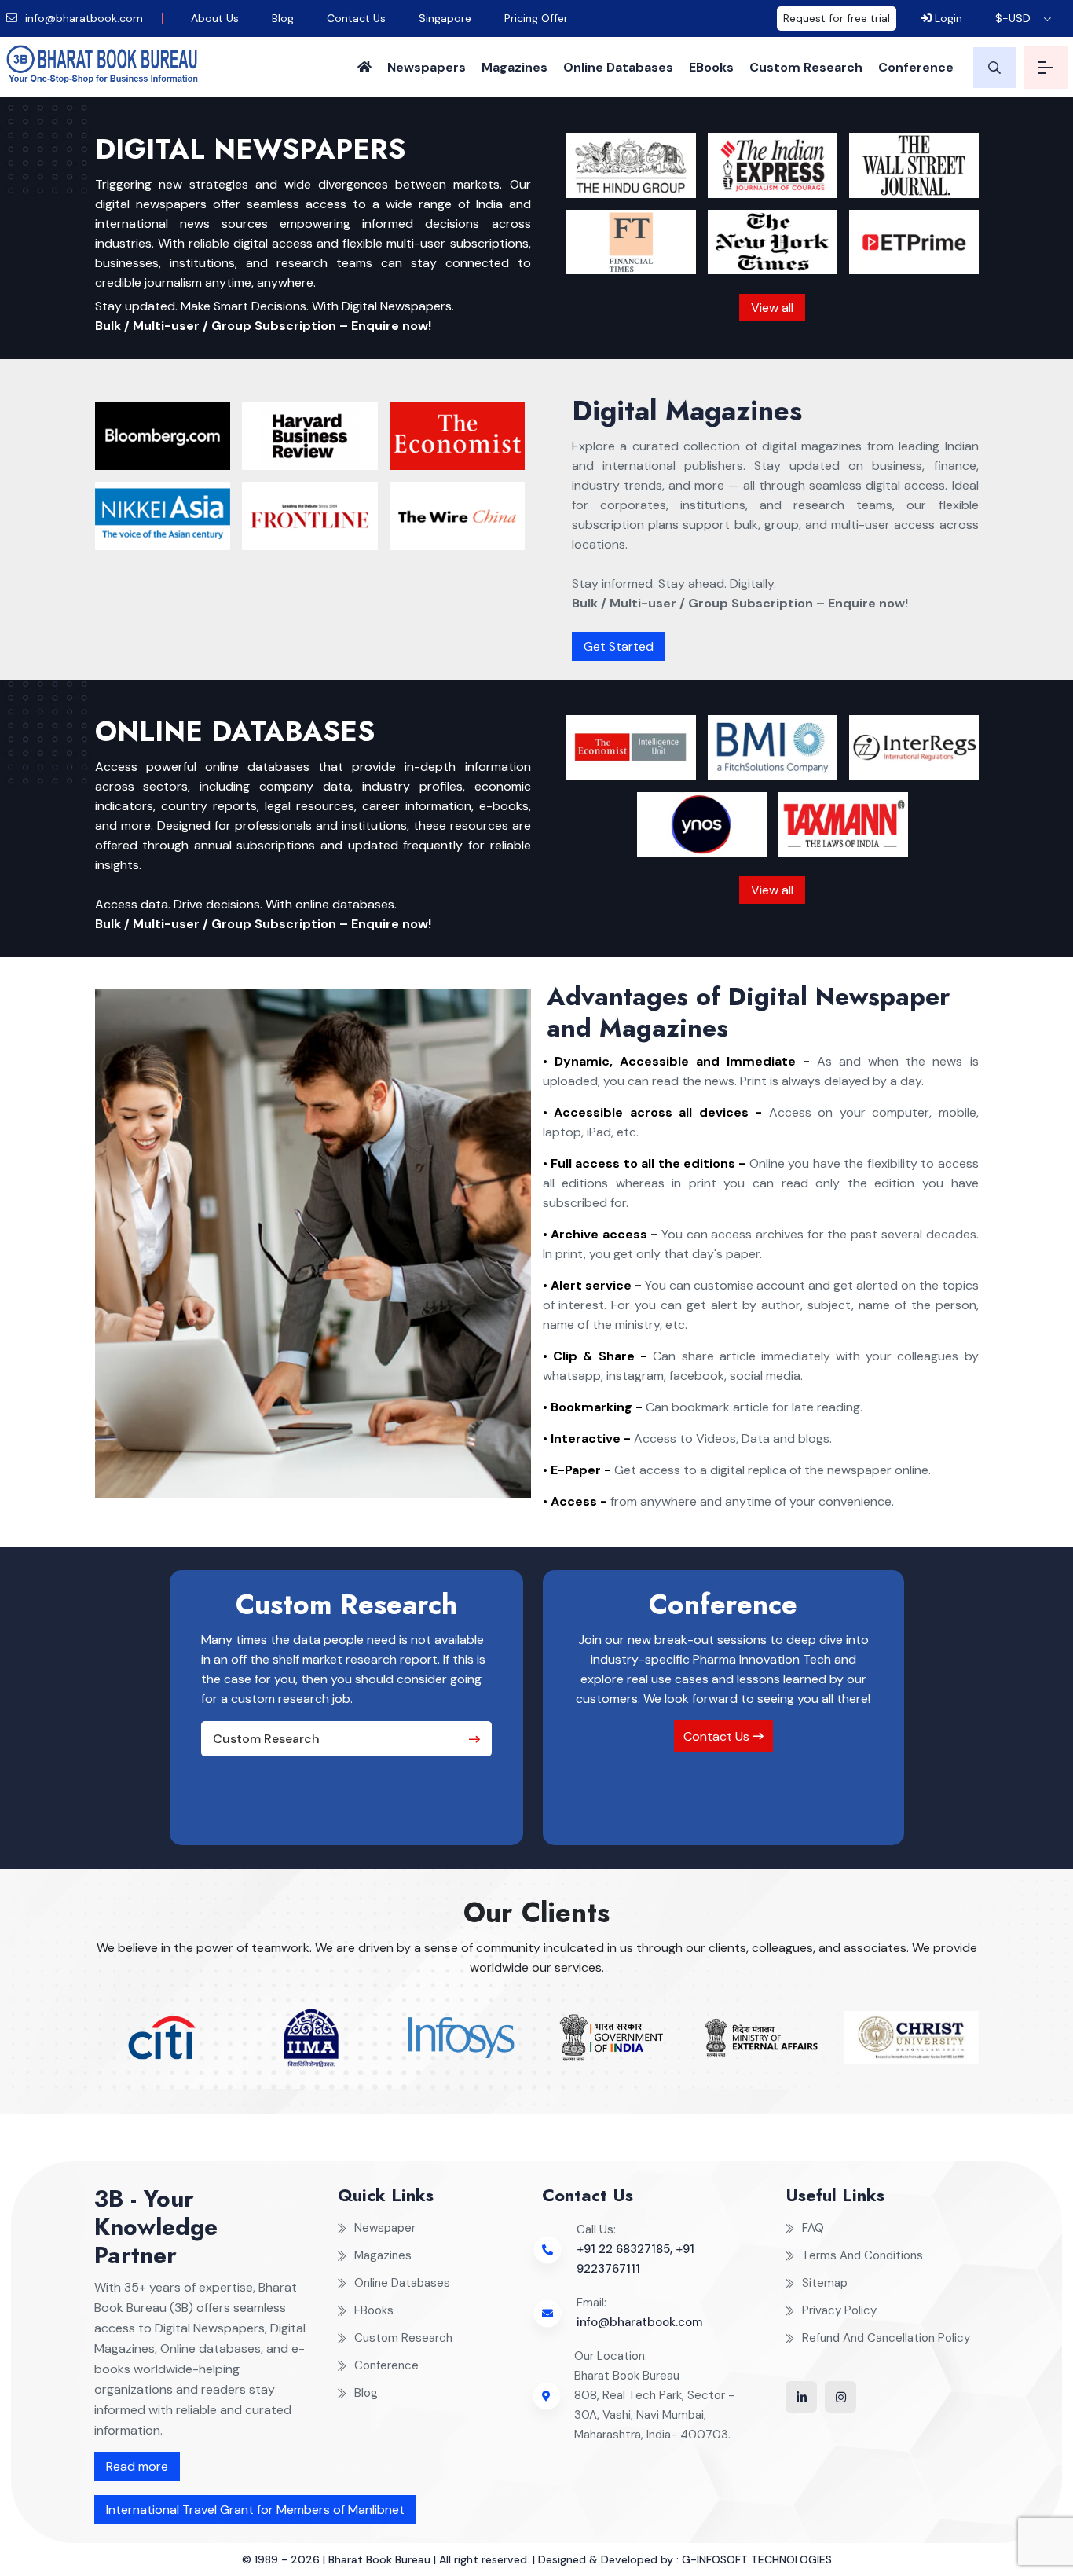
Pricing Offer (536, 18)
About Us (215, 18)
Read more (137, 2466)
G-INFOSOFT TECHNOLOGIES (757, 2559)
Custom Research (806, 67)
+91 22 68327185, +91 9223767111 (635, 2259)
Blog (283, 18)
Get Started (619, 646)
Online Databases (618, 67)
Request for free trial (837, 18)
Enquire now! (391, 326)
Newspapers (427, 67)
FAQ (813, 2228)
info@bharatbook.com (82, 18)
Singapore (445, 18)
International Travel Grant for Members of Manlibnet (255, 2510)
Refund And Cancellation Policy (886, 2338)
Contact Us (356, 18)
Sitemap (825, 2283)
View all (772, 308)
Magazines (515, 67)
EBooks (711, 67)
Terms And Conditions (862, 2255)
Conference (916, 67)
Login (947, 18)
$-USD (1013, 18)
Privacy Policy (839, 2310)
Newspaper (385, 2228)
